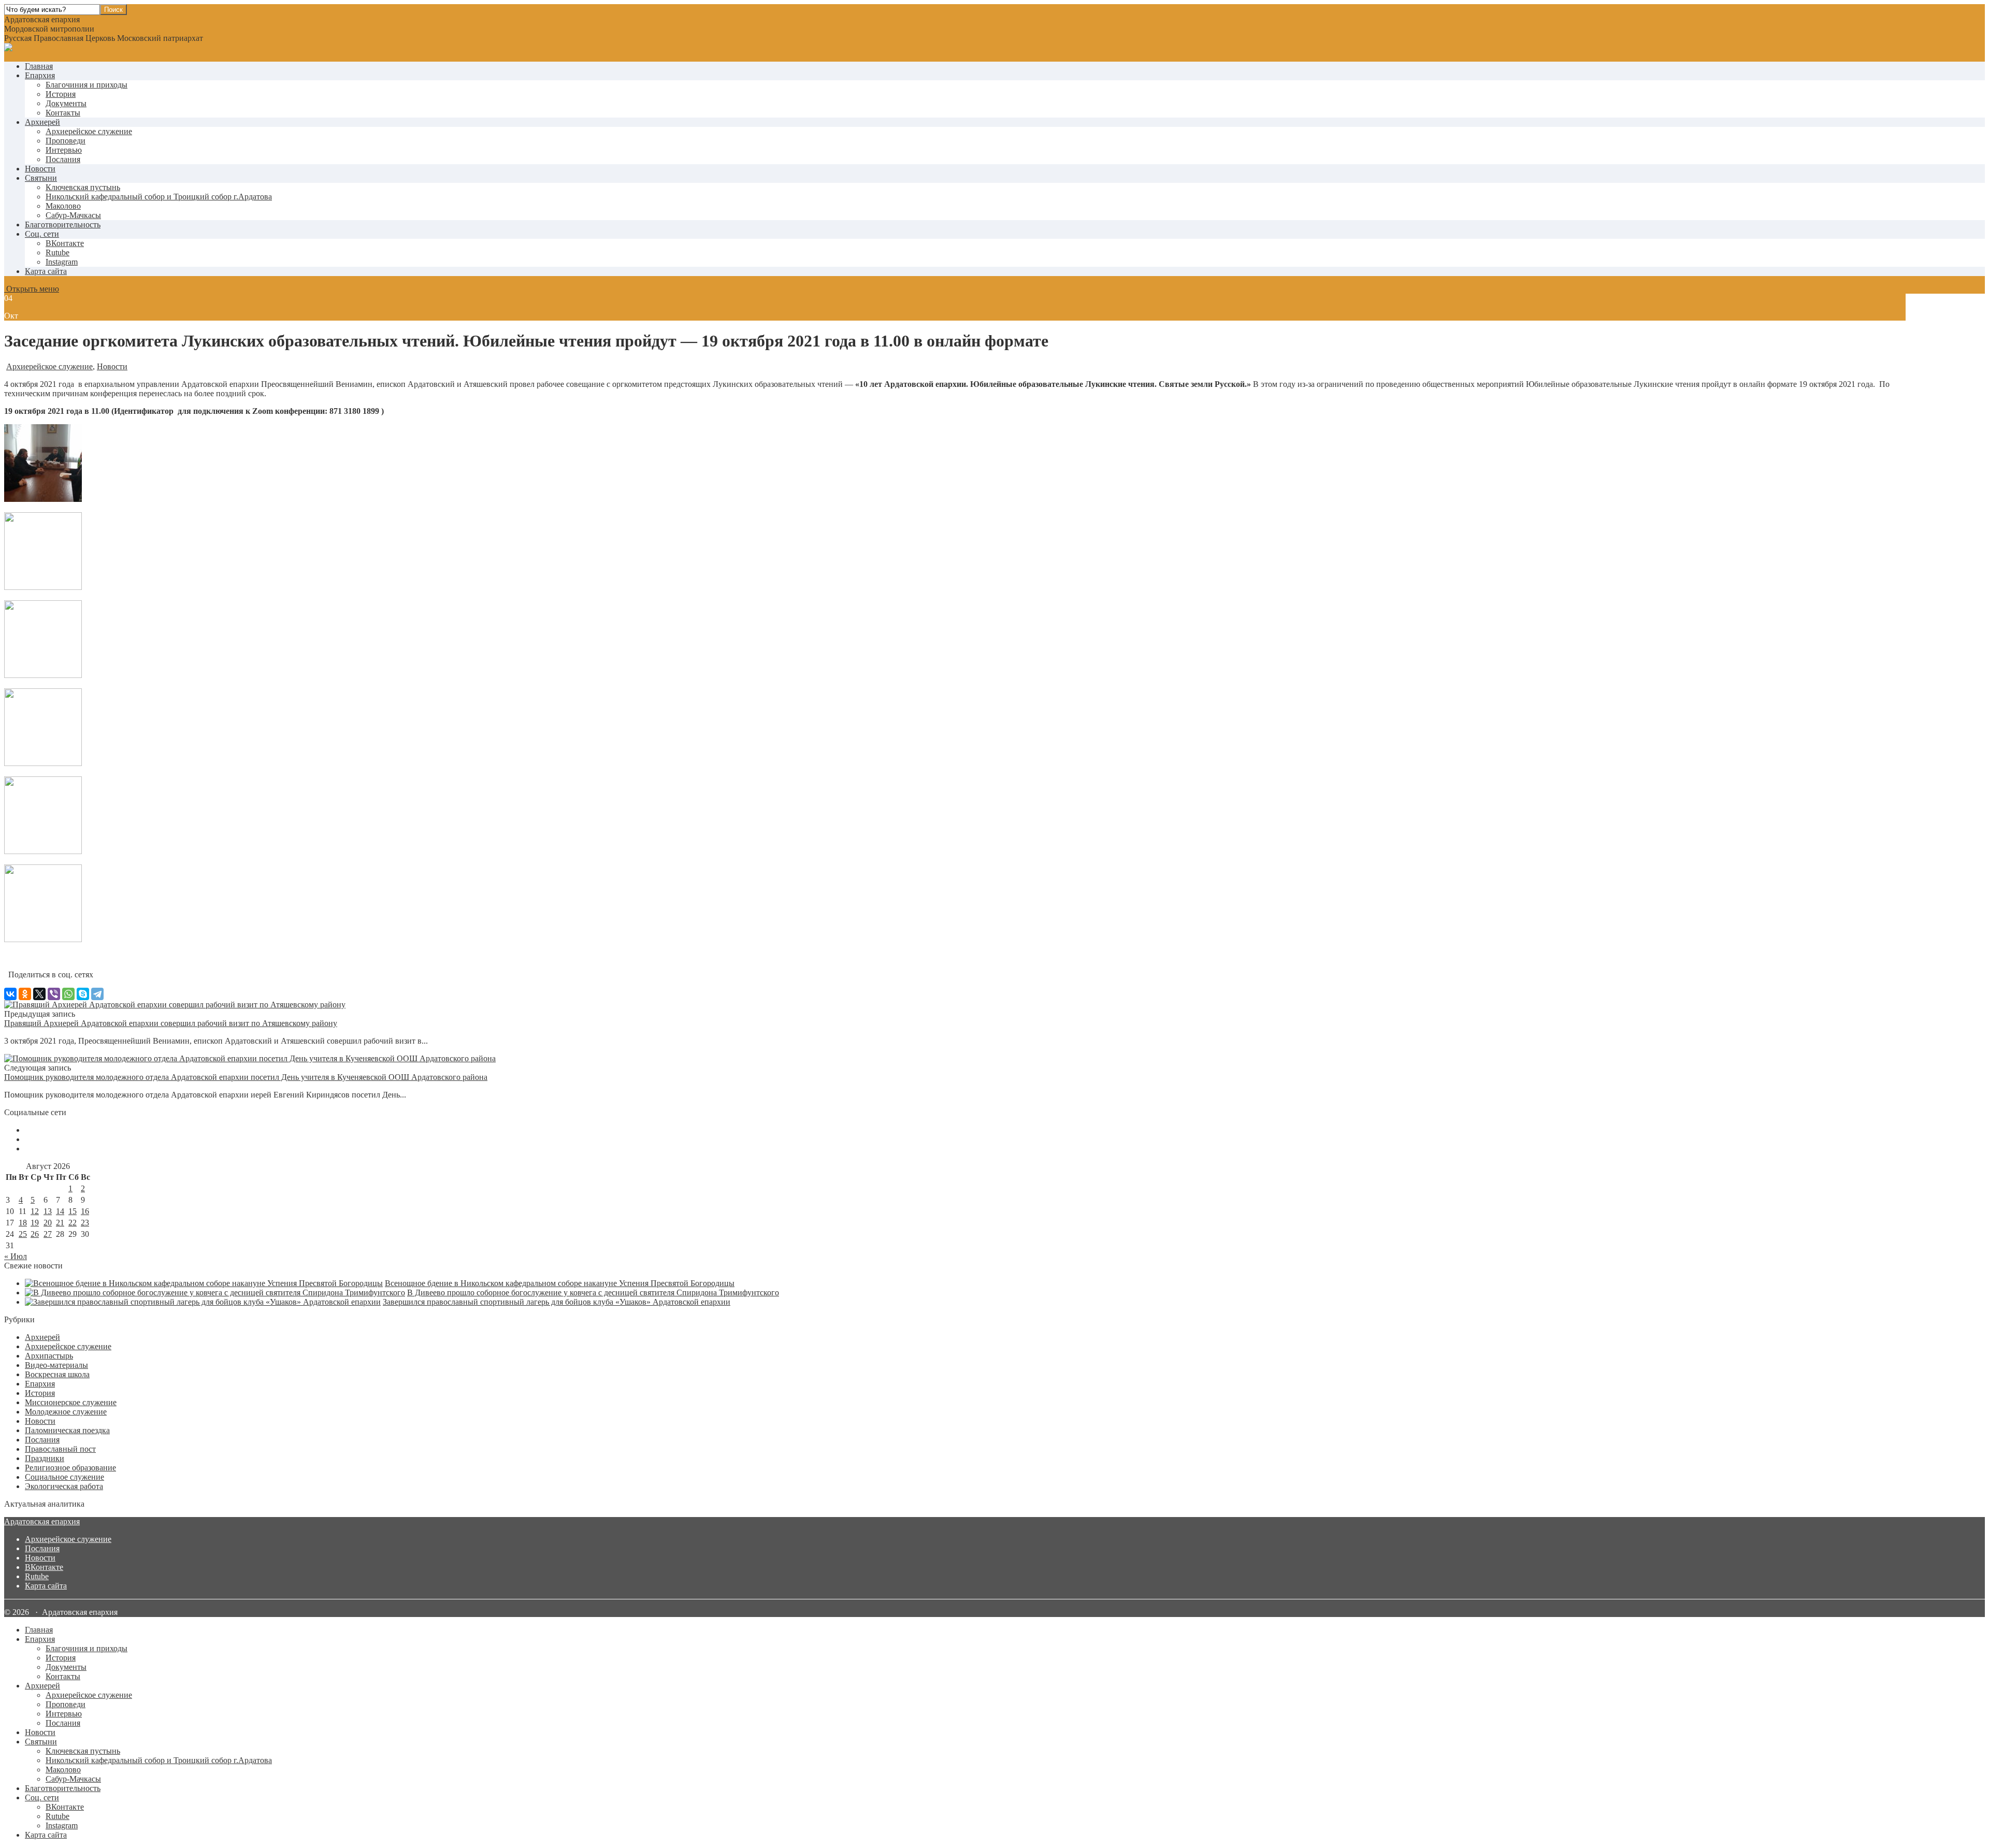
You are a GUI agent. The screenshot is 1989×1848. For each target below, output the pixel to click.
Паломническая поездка (67, 1430)
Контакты (63, 113)
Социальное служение (64, 1477)
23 (85, 1223)
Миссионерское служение (71, 1402)
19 (35, 1223)
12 (35, 1211)
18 (23, 1223)
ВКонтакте (44, 1567)
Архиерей (42, 122)
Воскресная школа (57, 1374)
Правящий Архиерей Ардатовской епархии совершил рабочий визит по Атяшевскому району (171, 1023)
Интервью (64, 150)
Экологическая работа (64, 1486)
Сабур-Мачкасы (73, 215)
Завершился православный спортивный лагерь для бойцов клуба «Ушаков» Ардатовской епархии (557, 1302)
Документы (66, 103)
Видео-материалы (56, 1365)
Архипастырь (49, 1356)
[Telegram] (97, 994)
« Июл (16, 1256)
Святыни (41, 178)
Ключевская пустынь (83, 187)
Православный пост (60, 1449)
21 (60, 1223)
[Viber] (54, 994)
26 (35, 1234)
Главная (39, 66)
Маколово (63, 206)
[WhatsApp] (68, 994)
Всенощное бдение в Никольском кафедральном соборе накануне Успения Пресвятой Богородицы (560, 1283)
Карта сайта (46, 271)
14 (60, 1211)
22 (73, 1223)
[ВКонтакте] (10, 994)
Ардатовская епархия (42, 1521)
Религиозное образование (70, 1468)
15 (73, 1211)
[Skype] (83, 994)
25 (23, 1234)
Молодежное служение (66, 1412)
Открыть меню (32, 289)
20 (48, 1223)
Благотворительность (63, 225)
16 (85, 1211)
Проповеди (66, 141)
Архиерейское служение (89, 131)
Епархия (40, 75)
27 (48, 1234)
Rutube (37, 1576)
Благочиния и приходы (87, 85)
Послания (63, 159)
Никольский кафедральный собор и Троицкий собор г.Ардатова (159, 197)
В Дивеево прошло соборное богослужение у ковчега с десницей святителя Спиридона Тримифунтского (593, 1293)
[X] (39, 994)
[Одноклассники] (25, 994)
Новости (40, 169)
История (61, 94)
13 (48, 1211)
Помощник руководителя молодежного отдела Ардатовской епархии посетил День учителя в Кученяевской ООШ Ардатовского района (246, 1077)
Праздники (45, 1458)
